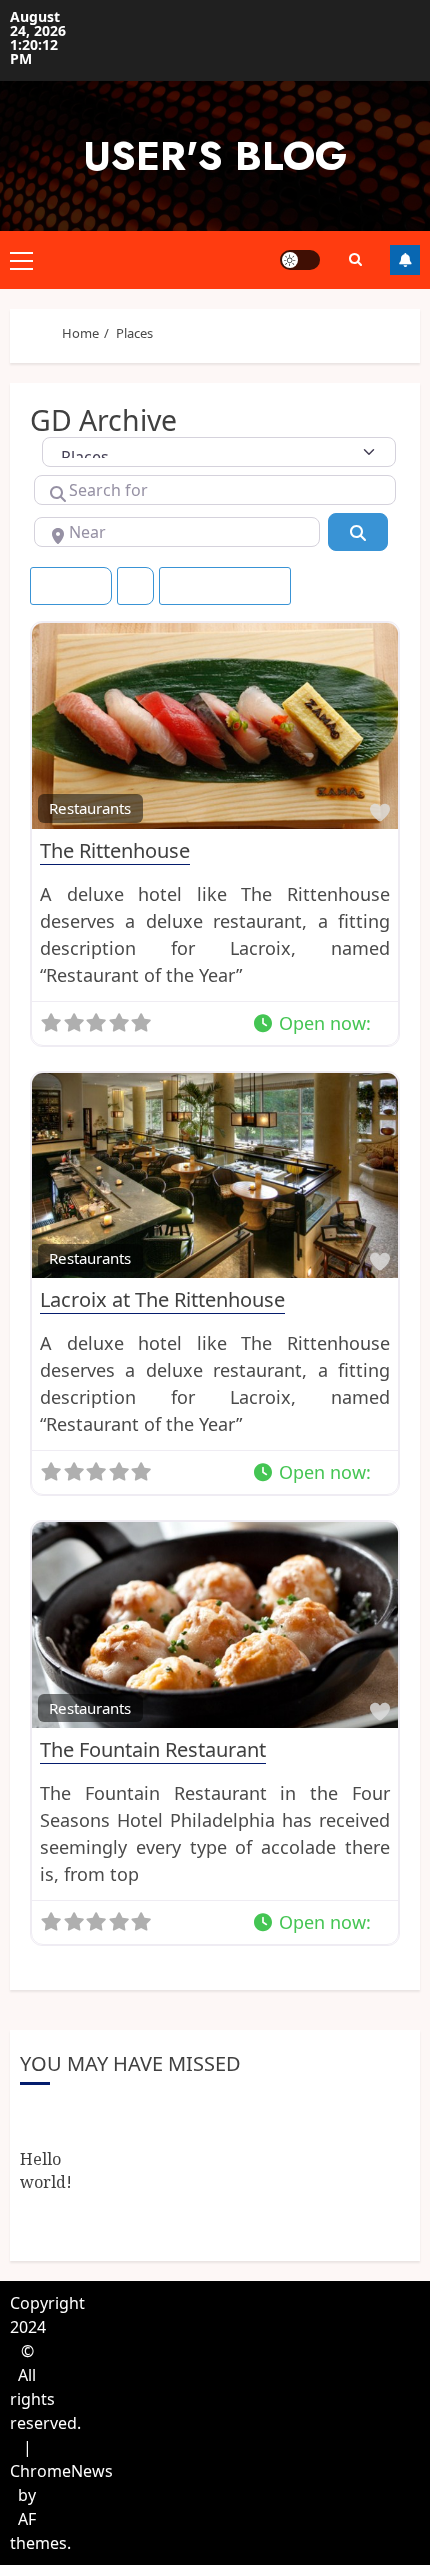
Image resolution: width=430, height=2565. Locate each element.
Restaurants (90, 808)
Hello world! (46, 2170)
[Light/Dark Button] (300, 260)
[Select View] (135, 586)
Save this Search (232, 585)
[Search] (355, 260)
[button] (321, 1023)
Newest (63, 585)
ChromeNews (61, 2471)
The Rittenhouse (115, 850)
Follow (405, 260)
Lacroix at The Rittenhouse (162, 1299)
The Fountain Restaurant (153, 1749)
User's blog (215, 156)
